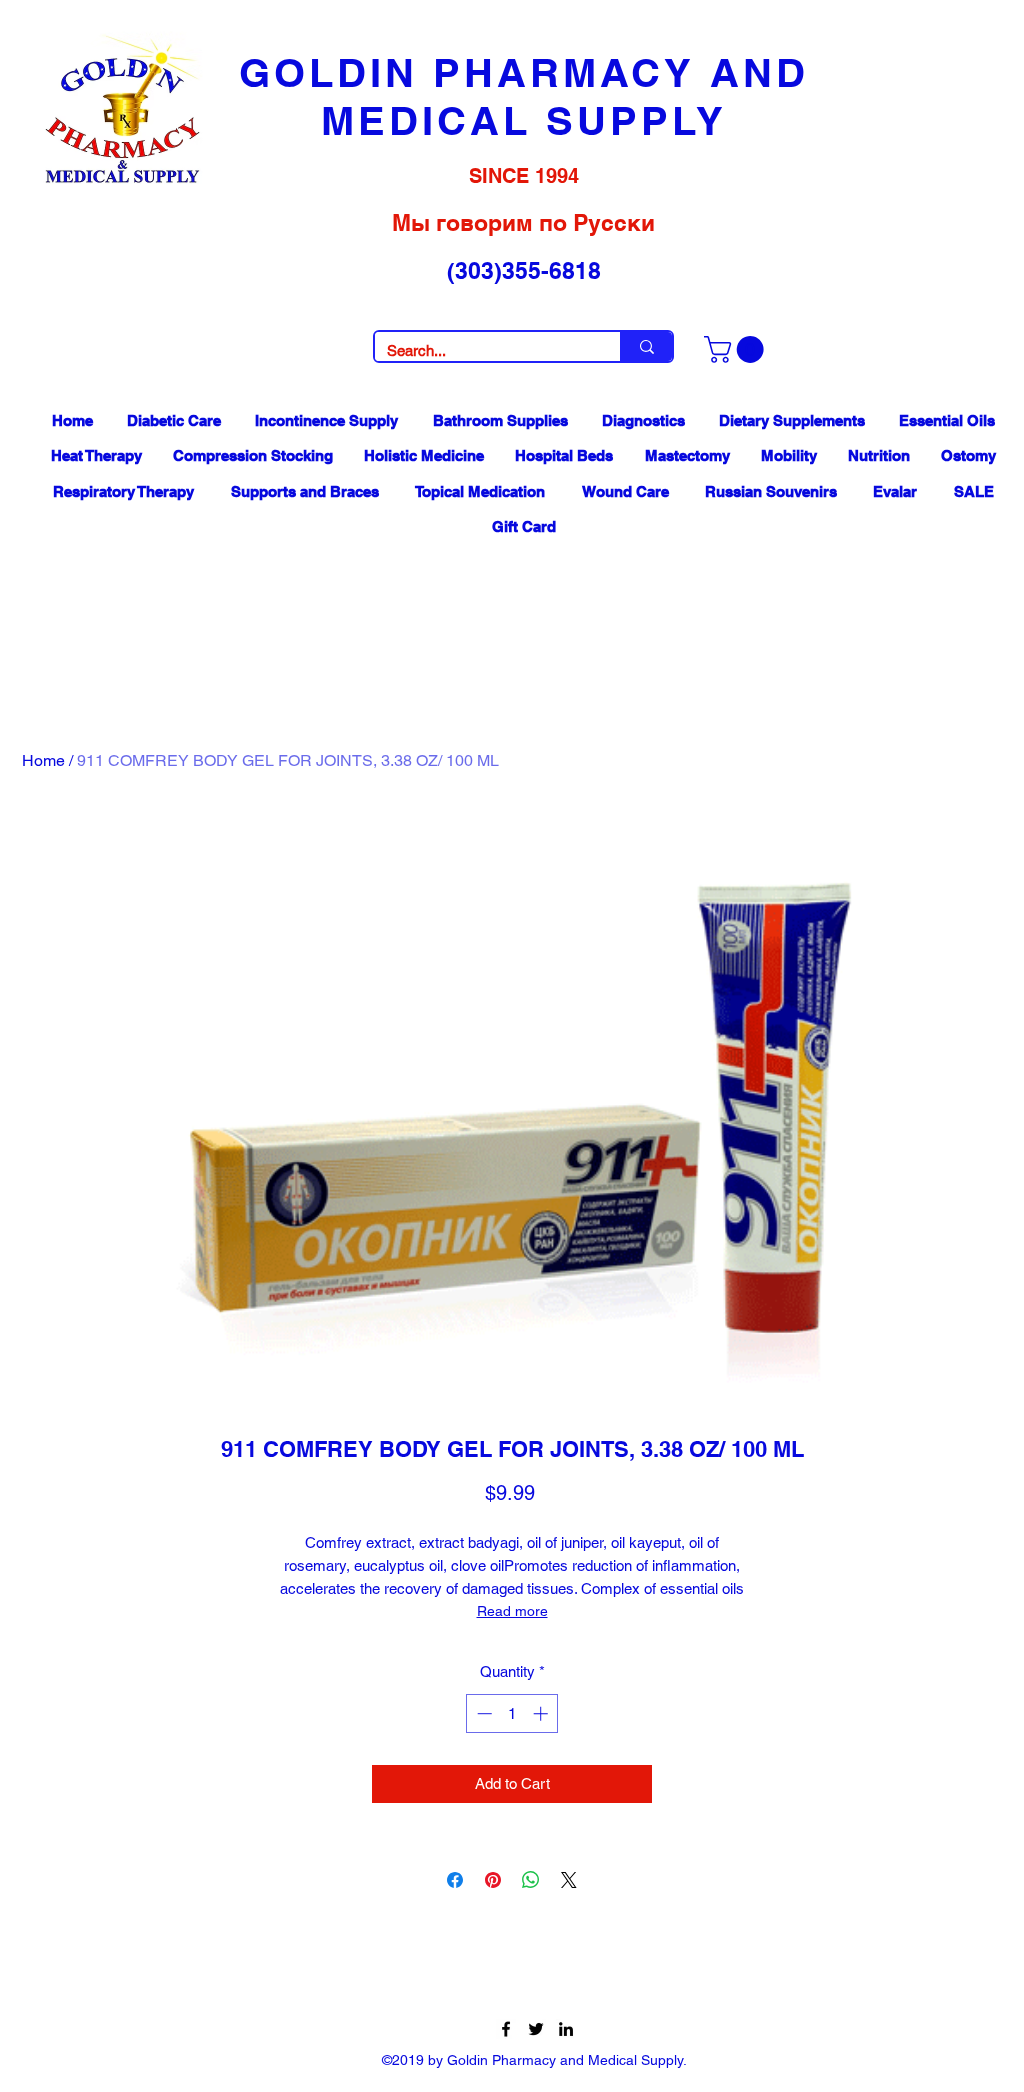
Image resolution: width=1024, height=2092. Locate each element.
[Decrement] (482, 1713)
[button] (737, 349)
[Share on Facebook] (455, 1880)
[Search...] (646, 346)
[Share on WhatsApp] (531, 1880)
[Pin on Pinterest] (493, 1880)
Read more (512, 1611)
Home (43, 760)
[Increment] (542, 1713)
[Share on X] (569, 1880)
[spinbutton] (512, 1713)
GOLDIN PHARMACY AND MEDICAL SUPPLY (524, 96)
